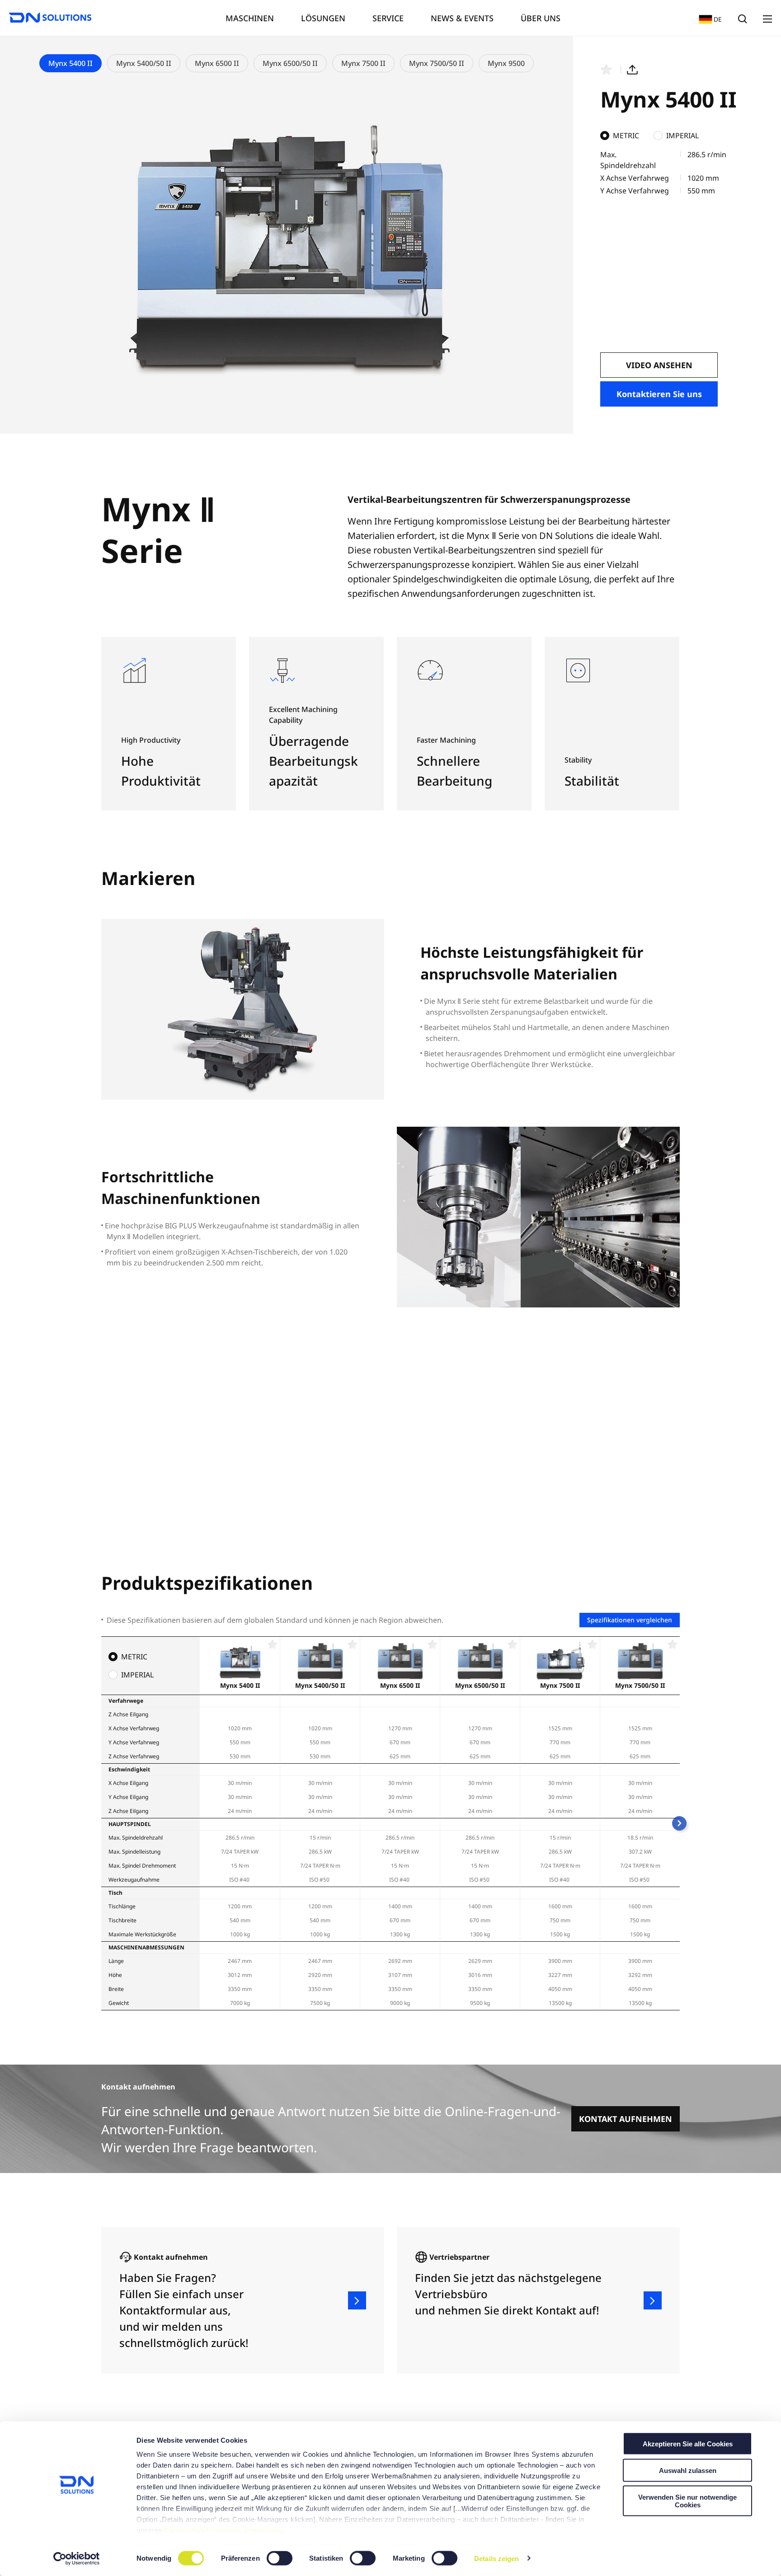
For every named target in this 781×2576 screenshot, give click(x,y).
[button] (679, 1823)
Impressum (263, 2530)
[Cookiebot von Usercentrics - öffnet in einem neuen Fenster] (77, 2558)
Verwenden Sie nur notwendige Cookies (687, 2501)
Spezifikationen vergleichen (630, 1620)
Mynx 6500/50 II (290, 63)
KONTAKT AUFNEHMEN (626, 2119)
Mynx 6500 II (217, 63)
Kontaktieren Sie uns (659, 394)
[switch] (280, 2558)
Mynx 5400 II (71, 63)
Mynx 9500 (506, 63)
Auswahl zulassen (688, 2470)
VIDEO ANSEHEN (659, 365)
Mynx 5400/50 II (144, 63)
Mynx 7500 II (363, 63)
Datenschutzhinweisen (202, 2530)
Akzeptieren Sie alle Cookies (688, 2444)
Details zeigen (496, 2558)
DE (708, 19)
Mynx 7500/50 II (437, 63)
